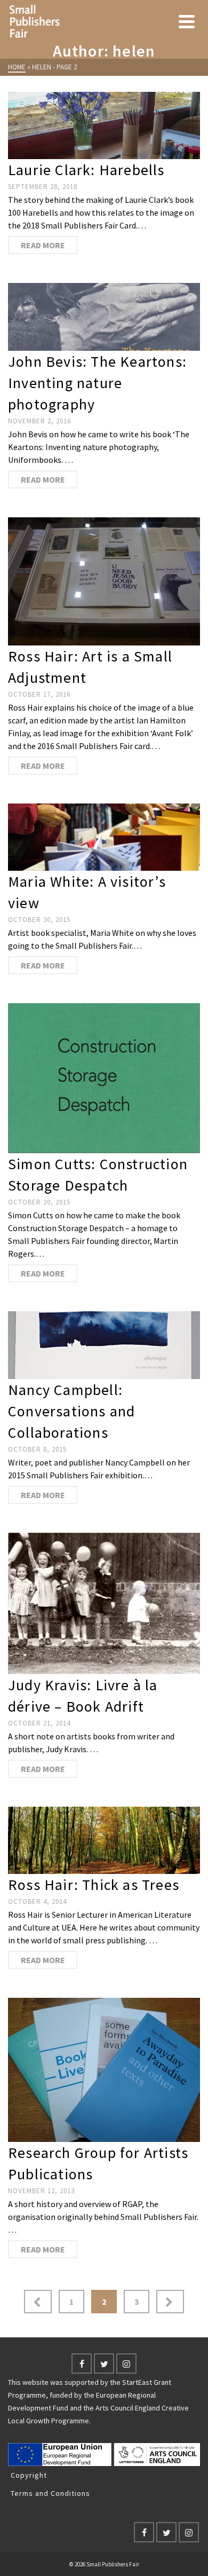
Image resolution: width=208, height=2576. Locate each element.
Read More (43, 245)
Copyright (29, 2475)
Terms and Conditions (50, 2493)
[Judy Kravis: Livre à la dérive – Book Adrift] (104, 1604)
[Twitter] (104, 2364)
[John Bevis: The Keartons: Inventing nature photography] (104, 317)
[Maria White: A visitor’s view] (104, 837)
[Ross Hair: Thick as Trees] (104, 1840)
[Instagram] (126, 2364)
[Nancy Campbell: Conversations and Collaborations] (104, 1345)
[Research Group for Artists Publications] (104, 2070)
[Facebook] (82, 2364)
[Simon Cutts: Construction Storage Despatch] (104, 1078)
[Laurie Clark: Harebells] (104, 125)
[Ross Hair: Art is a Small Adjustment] (104, 581)
